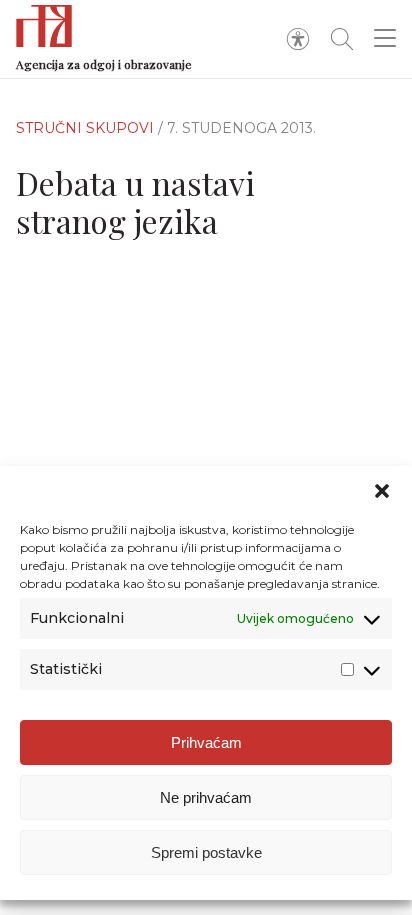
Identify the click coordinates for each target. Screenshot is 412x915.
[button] (382, 491)
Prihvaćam (206, 742)
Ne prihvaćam (206, 797)
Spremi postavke (206, 852)
